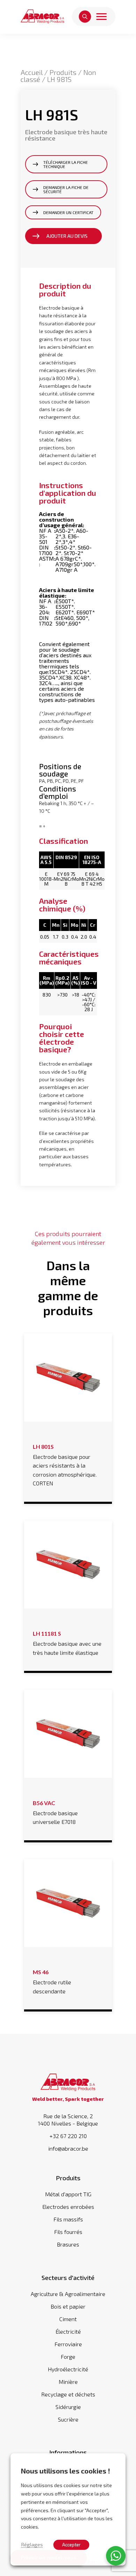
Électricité (68, 2331)
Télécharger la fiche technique (66, 164)
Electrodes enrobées (68, 2207)
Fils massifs (68, 2219)
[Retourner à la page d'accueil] (43, 17)
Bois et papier (68, 2306)
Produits (63, 72)
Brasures (68, 2244)
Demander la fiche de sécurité (66, 189)
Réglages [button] (32, 2544)
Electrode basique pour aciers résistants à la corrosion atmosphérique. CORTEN (65, 1465)
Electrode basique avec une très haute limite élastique (67, 1643)
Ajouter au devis (67, 236)
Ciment (68, 2319)
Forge (68, 2357)
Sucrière (68, 2419)
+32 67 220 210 (68, 2136)
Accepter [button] (71, 2545)
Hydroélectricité (68, 2369)
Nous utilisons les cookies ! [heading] (66, 2471)
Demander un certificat (68, 212)
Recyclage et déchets (68, 2394)
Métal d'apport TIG (68, 2194)
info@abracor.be (68, 2149)
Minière (68, 2382)
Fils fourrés (68, 2232)
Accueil (32, 72)
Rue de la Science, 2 (68, 2120)
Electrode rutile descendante (52, 1982)
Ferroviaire (68, 2344)
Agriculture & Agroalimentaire (68, 2294)
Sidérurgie (68, 2407)
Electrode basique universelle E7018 (55, 1812)
